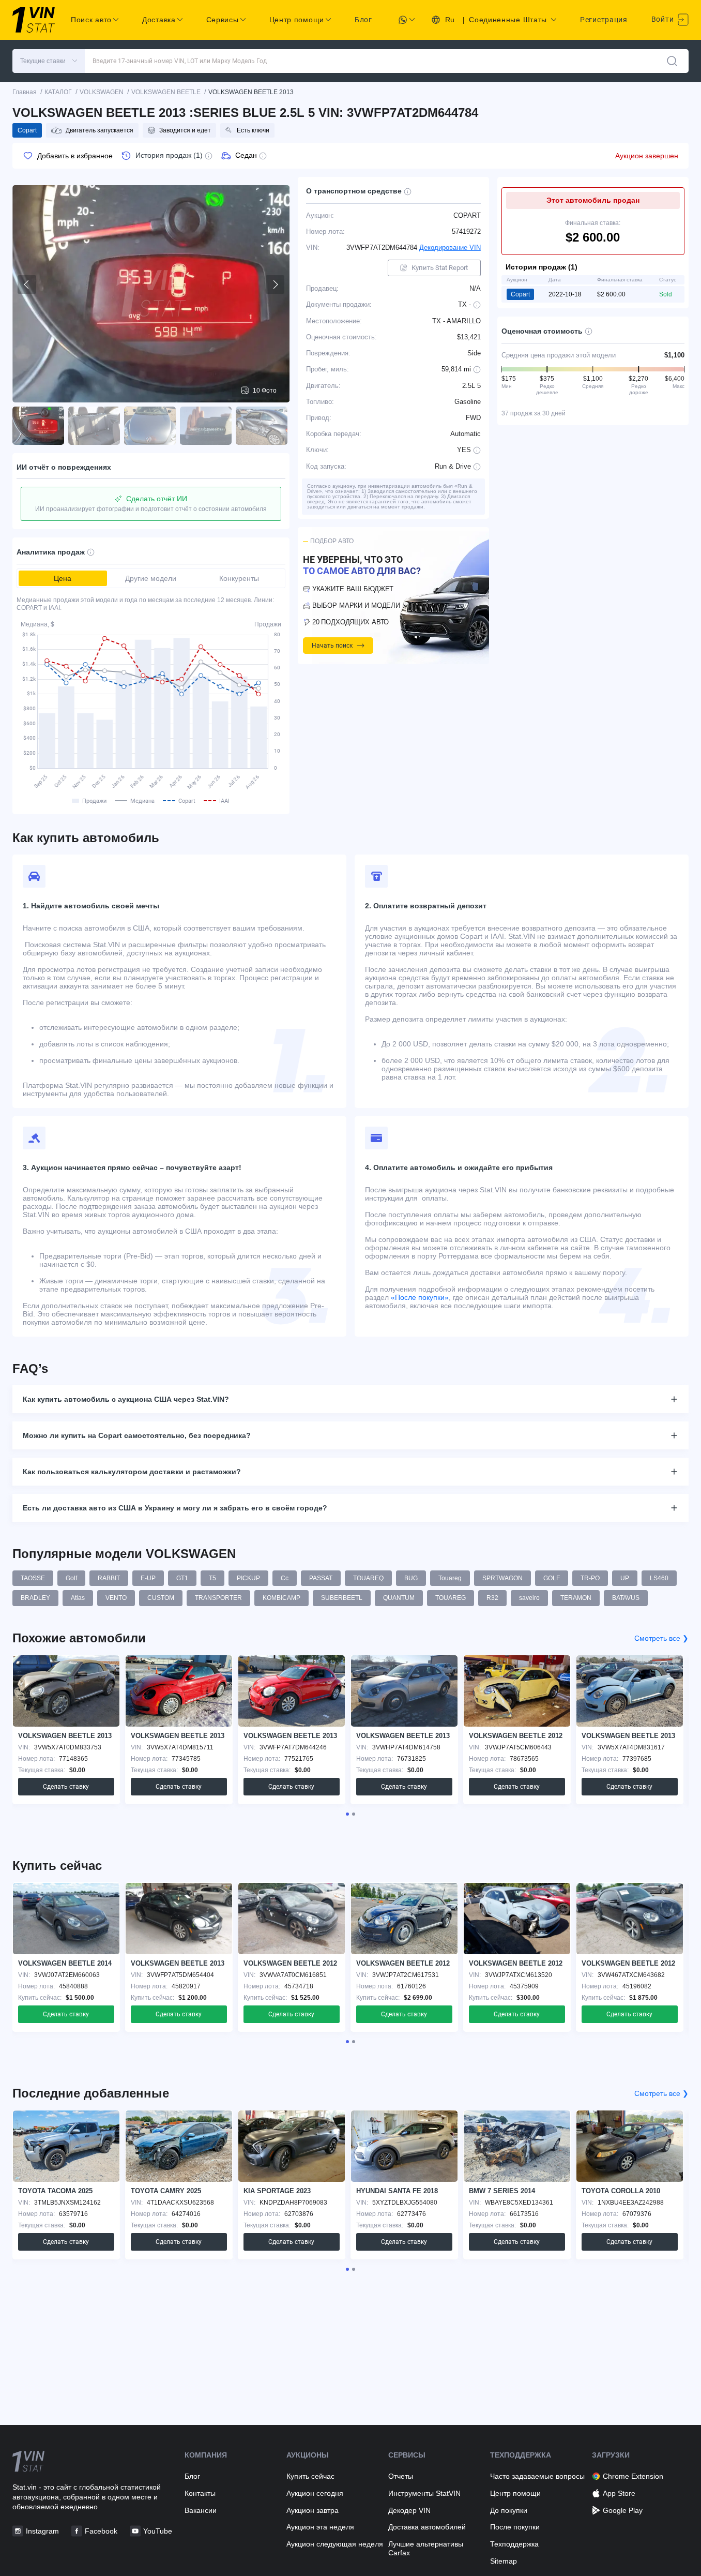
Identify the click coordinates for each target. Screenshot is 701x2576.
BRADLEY (35, 1598)
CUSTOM (161, 1598)
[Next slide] (275, 284)
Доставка (159, 20)
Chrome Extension (633, 2476)
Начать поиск (332, 646)
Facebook (101, 2531)
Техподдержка (514, 2544)
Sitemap (504, 2561)
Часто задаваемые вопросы (537, 2476)
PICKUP (248, 1578)
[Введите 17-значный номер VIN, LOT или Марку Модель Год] (672, 61)
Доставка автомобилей (427, 2527)
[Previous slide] (27, 284)
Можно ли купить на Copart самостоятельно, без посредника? (137, 1435)
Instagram (42, 2531)
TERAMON (576, 1598)
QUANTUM (399, 1598)
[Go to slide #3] (150, 426)
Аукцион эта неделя (320, 2527)
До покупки (509, 2510)
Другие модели (151, 578)
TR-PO (590, 1578)
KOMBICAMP (281, 1598)
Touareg (450, 1578)
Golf (71, 1578)
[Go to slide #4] (206, 426)
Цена (63, 578)
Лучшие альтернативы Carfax (426, 2548)
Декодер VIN (409, 2510)
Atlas (78, 1598)
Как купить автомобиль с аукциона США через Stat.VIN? (126, 1399)
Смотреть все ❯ (661, 1638)
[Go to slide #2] (94, 426)
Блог (363, 20)
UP (625, 1578)
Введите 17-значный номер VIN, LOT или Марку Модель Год (180, 61)
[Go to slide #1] (38, 426)
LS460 (659, 1578)
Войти (664, 19)
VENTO (116, 1598)
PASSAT (321, 1578)
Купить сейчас (310, 2476)
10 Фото (265, 391)
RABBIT (109, 1578)
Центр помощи (515, 2493)
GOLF (552, 1578)
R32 (492, 1598)
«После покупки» (420, 1297)
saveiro (529, 1598)
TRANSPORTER (218, 1598)
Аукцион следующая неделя (335, 2544)
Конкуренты (239, 578)
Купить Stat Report (440, 268)
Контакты (200, 2493)
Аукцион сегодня (315, 2493)
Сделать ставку (66, 1787)
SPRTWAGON (502, 1578)
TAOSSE (33, 1578)
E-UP (148, 1578)
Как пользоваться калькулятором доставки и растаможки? (132, 1472)
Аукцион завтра (313, 2510)
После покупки (515, 2527)
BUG (411, 1578)
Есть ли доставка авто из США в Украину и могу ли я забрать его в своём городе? (175, 1508)
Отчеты (401, 2476)
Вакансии (201, 2510)
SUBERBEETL (342, 1598)
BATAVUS (626, 1598)
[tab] (347, 1814)
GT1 (182, 1578)
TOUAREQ (368, 1578)
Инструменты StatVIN (424, 2493)
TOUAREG (451, 1598)
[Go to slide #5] (262, 426)
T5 (212, 1578)
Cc (285, 1578)
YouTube (158, 2531)
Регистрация (604, 20)
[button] (49, 61)
